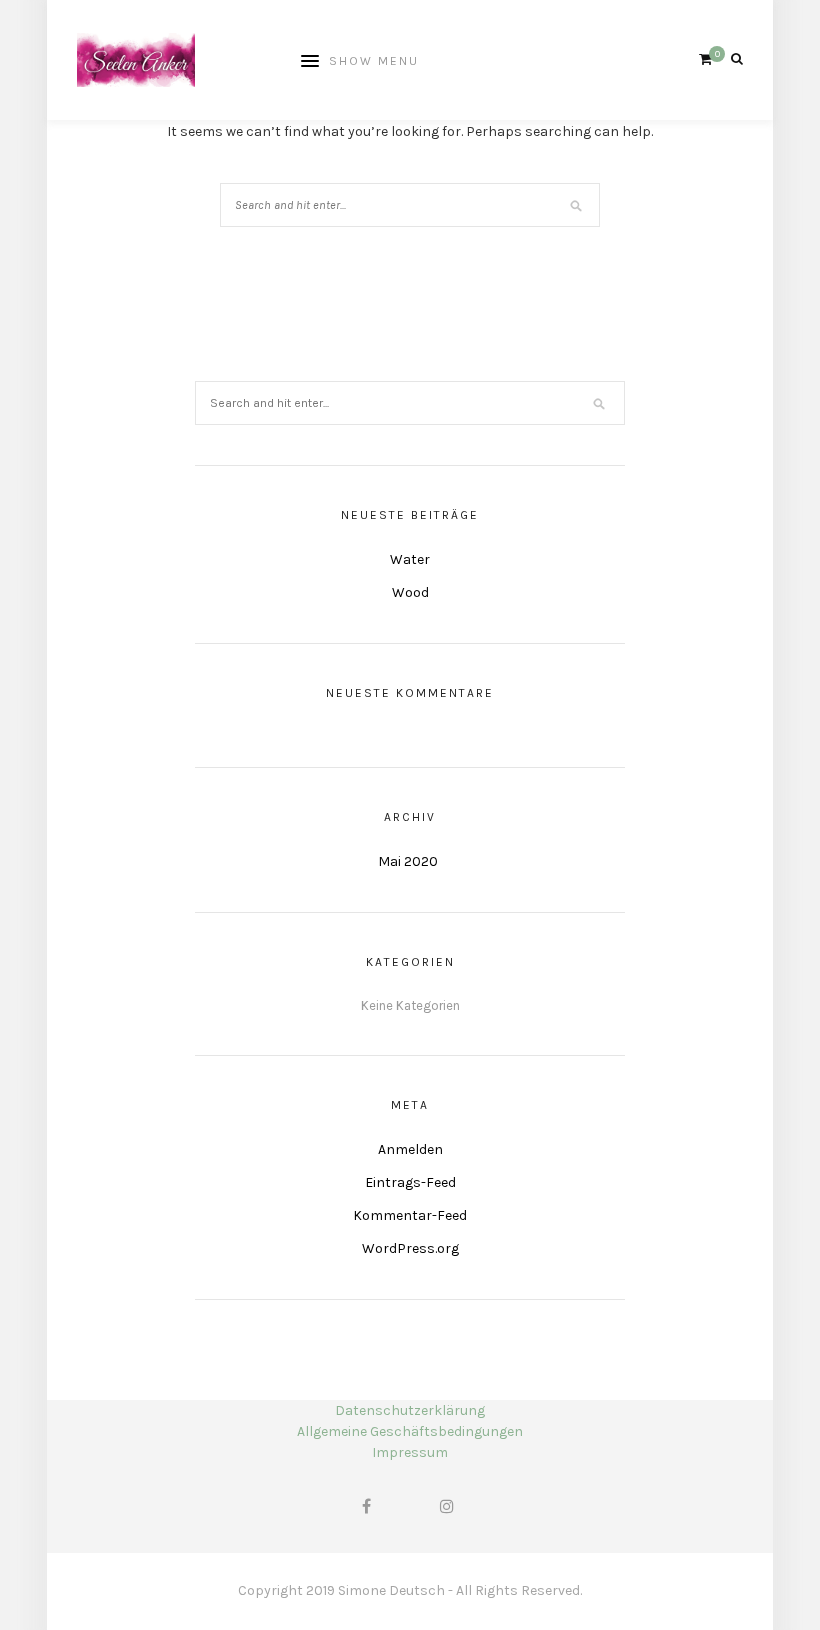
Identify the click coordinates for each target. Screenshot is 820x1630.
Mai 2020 (408, 861)
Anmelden (410, 1149)
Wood (410, 592)
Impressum (410, 1452)
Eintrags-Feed (410, 1182)
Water (410, 559)
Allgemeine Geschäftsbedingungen (410, 1431)
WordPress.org (410, 1248)
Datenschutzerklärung (410, 1410)
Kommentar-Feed (410, 1215)
